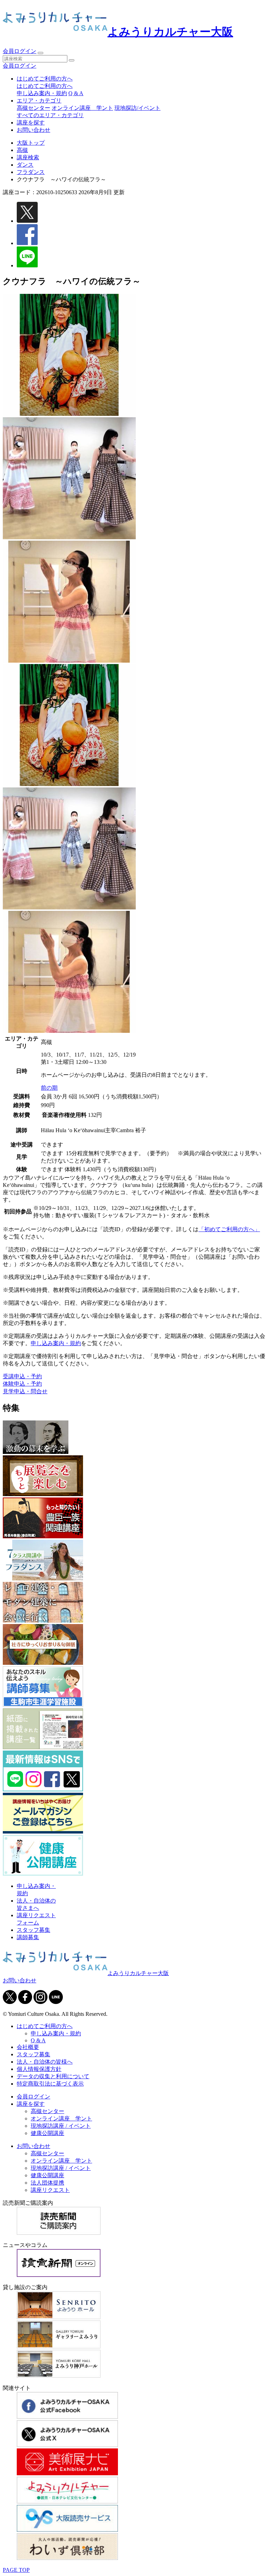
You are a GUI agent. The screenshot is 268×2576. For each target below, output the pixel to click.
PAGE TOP (16, 2570)
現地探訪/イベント (137, 108)
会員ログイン (20, 51)
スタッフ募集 (33, 1930)
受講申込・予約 (22, 1376)
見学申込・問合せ (25, 1391)
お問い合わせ (33, 130)
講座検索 (28, 157)
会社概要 (28, 2047)
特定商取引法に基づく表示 (50, 2084)
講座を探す (31, 123)
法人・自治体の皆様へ (45, 2062)
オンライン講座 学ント (82, 108)
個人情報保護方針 (39, 2069)
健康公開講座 (47, 2133)
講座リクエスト (50, 2190)
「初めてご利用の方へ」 (229, 1229)
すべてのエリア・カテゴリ (50, 115)
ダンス (25, 165)
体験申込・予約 (22, 1384)
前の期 (49, 1088)
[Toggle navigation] (40, 53)
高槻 (22, 150)
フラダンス (31, 172)
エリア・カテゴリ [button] (39, 101)
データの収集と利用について (53, 2076)
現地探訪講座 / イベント (61, 2126)
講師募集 (28, 1937)
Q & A (76, 93)
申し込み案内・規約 (42, 93)
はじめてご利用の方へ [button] (45, 79)
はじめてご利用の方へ (45, 86)
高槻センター (33, 108)
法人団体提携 (47, 2183)
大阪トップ (31, 143)
